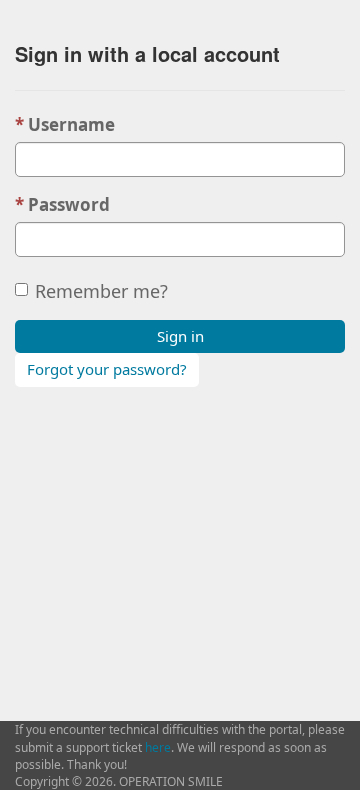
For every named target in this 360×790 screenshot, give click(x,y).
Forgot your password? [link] (107, 369)
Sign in (180, 336)
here (158, 747)
